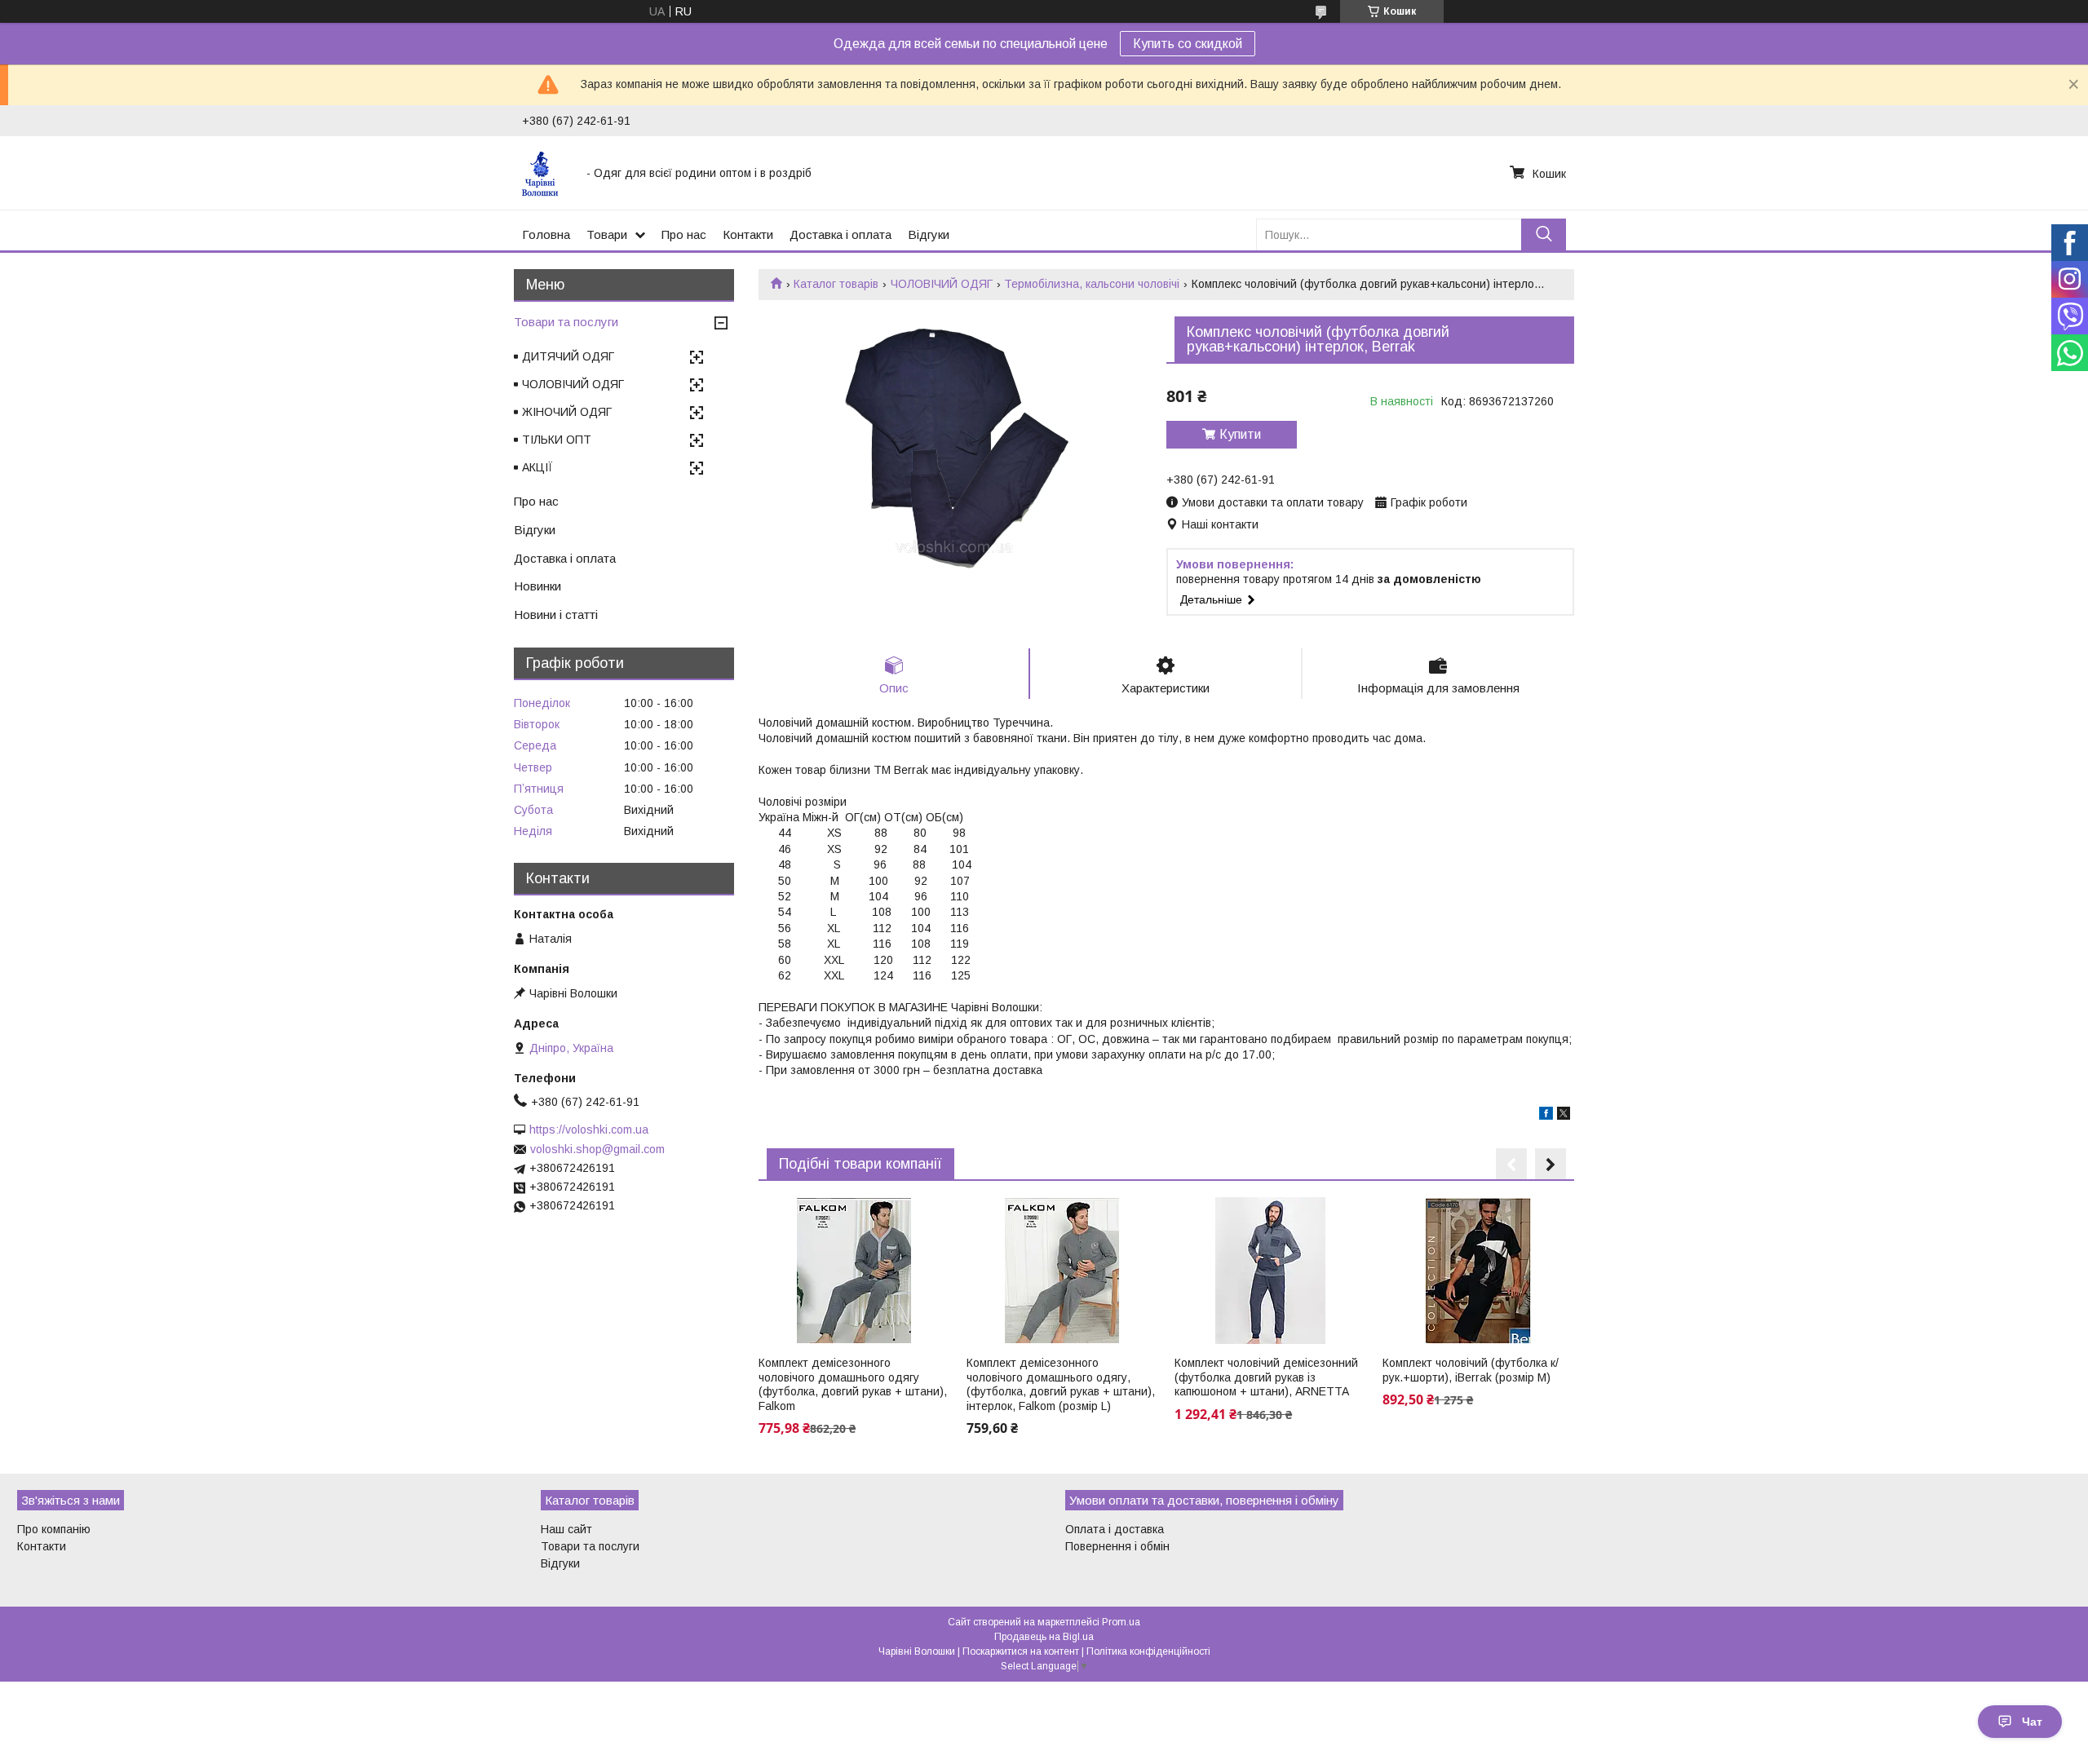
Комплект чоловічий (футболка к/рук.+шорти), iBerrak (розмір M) (1471, 1370)
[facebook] (1546, 1116)
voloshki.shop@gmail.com (597, 1149)
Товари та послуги (566, 322)
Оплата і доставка (1115, 1529)
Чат (2032, 1722)
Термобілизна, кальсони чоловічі (1092, 284)
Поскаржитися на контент (1021, 1651)
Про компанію (54, 1529)
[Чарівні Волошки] (544, 173)
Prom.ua (1121, 1622)
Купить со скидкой (1188, 44)
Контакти (748, 234)
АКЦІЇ (537, 467)
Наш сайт (566, 1529)
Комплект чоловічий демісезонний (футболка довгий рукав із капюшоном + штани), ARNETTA (1266, 1377)
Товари (607, 234)
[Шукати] (1544, 234)
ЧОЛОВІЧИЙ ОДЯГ (942, 284)
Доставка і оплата (841, 234)
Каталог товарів (836, 284)
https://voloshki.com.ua (589, 1130)
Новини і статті (556, 615)
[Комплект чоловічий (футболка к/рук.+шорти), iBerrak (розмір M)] (1478, 1271)
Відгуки (929, 234)
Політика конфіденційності (1148, 1651)
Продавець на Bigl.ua (1044, 1637)
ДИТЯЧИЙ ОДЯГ (568, 356)
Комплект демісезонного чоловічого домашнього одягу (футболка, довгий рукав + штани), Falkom (853, 1384)
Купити (1240, 434)
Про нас (684, 234)
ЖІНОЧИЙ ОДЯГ (567, 412)
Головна (546, 234)
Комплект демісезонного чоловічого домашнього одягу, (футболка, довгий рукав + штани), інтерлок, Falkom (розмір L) (1061, 1384)
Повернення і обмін (1117, 1546)
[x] (1564, 1116)
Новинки (537, 586)
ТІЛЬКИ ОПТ (557, 440)
